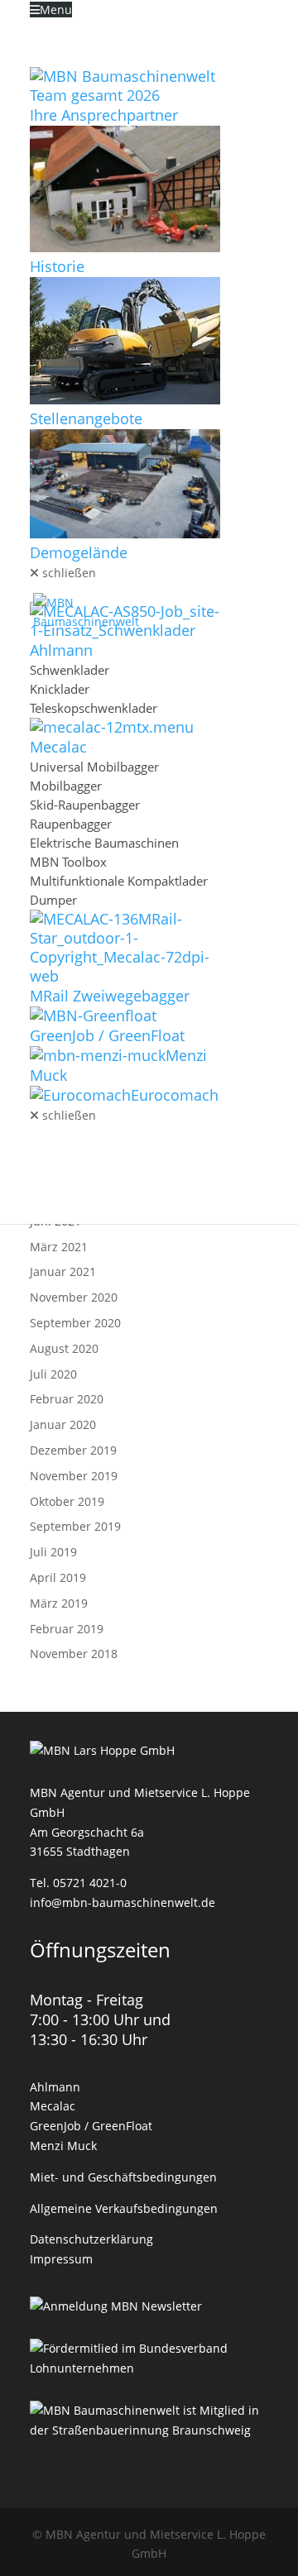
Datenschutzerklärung (91, 2239)
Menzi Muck (63, 2146)
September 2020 (75, 1323)
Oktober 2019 (67, 1501)
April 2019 (58, 1577)
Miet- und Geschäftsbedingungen (123, 2177)
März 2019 (59, 1603)
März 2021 (59, 1247)
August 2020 (64, 1348)
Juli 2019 (53, 1552)
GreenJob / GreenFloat (91, 2126)
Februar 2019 (67, 1629)
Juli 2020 (53, 1374)
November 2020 (74, 1297)
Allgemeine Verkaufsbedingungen (124, 2208)
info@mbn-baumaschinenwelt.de (123, 1902)
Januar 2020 (63, 1424)
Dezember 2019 (73, 1450)
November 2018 (74, 1654)
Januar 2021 (63, 1271)
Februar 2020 (67, 1399)
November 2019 (74, 1476)
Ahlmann (55, 2087)
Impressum (61, 2259)
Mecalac (53, 2106)
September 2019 (75, 1526)
